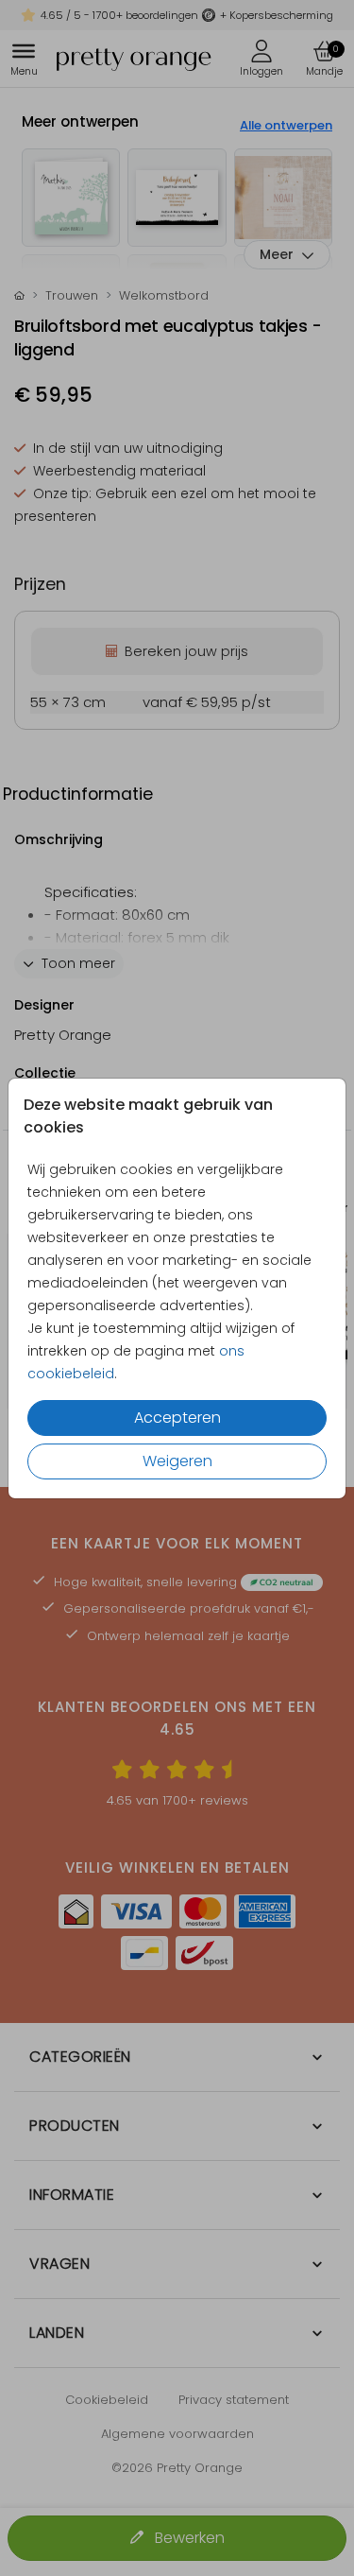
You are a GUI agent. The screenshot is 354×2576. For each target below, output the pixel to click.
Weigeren (177, 1461)
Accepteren (177, 1418)
